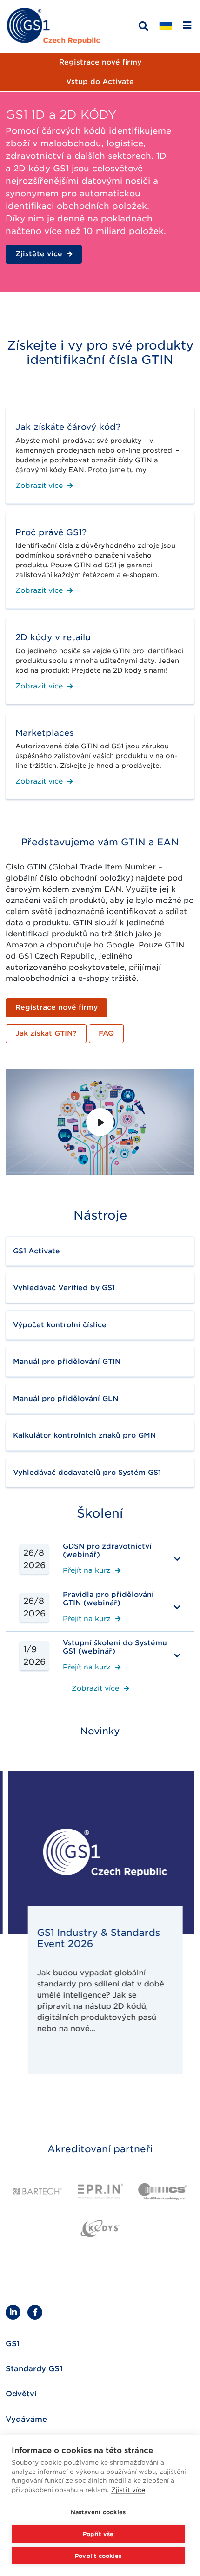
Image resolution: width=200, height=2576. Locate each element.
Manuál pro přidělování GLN (66, 1399)
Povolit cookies (98, 2556)
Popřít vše (98, 2534)
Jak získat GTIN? (46, 1033)
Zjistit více (128, 2490)
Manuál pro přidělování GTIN (67, 1362)
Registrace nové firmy (100, 62)
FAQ (106, 1033)
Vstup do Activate (100, 82)
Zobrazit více (39, 486)
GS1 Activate (37, 1251)
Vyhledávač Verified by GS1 (64, 1288)
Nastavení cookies (98, 2512)
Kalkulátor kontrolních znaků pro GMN (84, 1435)
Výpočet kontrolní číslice (60, 1325)
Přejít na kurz (87, 1571)
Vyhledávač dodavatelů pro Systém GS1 (87, 1473)
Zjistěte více (39, 254)
